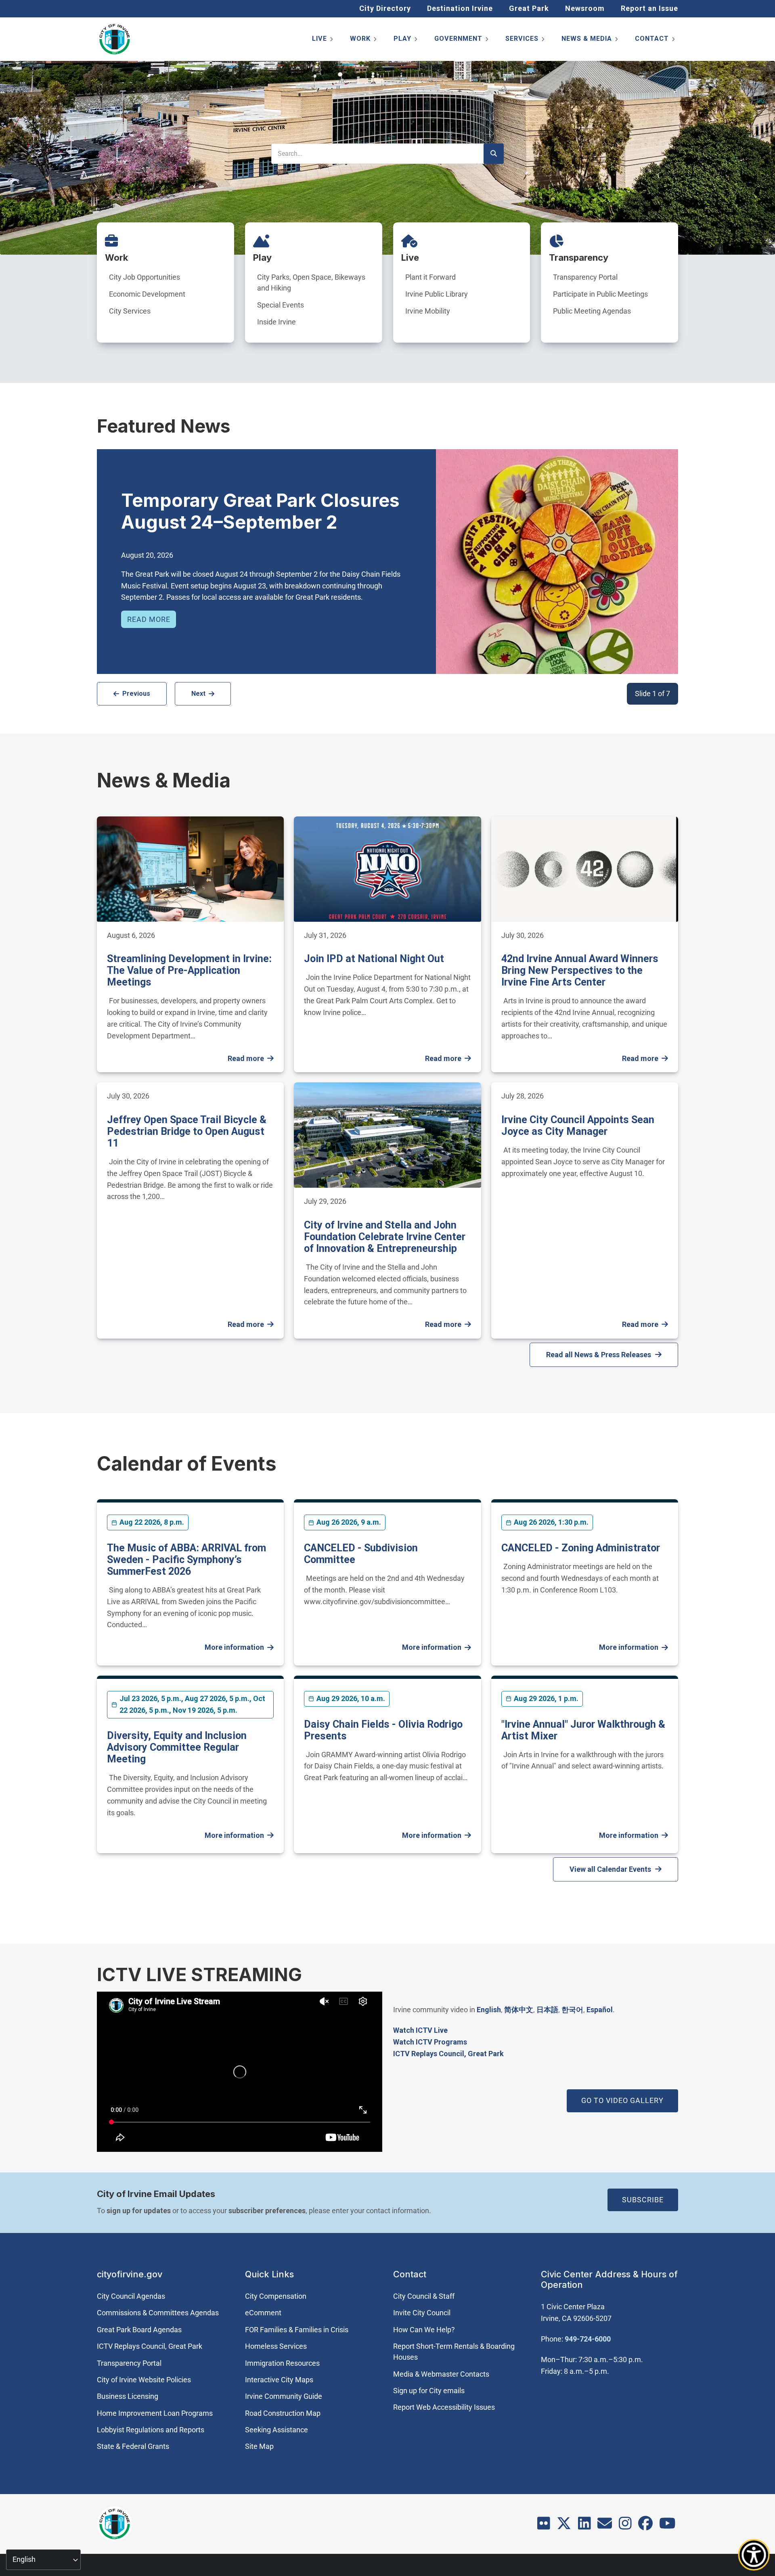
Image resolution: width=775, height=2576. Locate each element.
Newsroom (585, 8)
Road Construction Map (283, 2413)
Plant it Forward (430, 277)
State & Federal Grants (133, 2446)
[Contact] (605, 2526)
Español (600, 2010)
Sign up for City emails (429, 2391)
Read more (149, 619)
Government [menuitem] (462, 40)
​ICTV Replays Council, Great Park (448, 2054)
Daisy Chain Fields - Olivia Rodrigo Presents (383, 1730)
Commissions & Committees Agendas (158, 2313)
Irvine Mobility (428, 311)
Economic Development (147, 294)
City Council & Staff (424, 2296)
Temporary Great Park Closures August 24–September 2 (260, 511)
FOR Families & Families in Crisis (297, 2330)
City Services (130, 311)
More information (234, 1647)
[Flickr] (544, 2526)
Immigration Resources (282, 2363)
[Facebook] (645, 2526)
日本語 (547, 2010)
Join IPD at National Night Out (374, 959)
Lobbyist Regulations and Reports (151, 2430)
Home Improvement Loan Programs (155, 2413)
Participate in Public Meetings (600, 294)
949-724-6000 (588, 2339)
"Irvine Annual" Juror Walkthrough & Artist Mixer (583, 1730)
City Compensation (276, 2296)
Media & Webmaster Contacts (441, 2374)
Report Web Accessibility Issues (444, 2407)
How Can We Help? (424, 2330)
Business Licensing (128, 2396)
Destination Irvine (460, 8)
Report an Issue (649, 8)
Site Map (259, 2446)
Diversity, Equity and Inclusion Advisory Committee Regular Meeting (177, 1747)
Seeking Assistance (276, 2430)
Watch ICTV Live (420, 2030)
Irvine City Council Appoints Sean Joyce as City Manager (578, 1126)
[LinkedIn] (584, 2526)
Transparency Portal (585, 277)
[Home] (115, 39)
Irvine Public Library (437, 294)
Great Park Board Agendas (139, 2330)
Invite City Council (422, 2313)
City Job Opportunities (145, 277)
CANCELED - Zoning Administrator (581, 1548)
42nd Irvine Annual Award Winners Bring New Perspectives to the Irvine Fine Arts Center (580, 970)
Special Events (281, 305)
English (489, 2010)
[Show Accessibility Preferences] (754, 2555)
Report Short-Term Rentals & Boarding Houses (454, 2352)
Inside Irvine (276, 322)
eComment (263, 2313)
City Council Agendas (131, 2296)
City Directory (385, 8)
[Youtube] (667, 2526)
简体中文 (519, 2010)
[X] (564, 2526)
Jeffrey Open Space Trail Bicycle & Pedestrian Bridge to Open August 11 (187, 1131)
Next (198, 694)
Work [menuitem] (364, 40)
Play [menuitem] (406, 40)
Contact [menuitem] (656, 40)
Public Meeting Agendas (592, 311)
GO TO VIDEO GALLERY (622, 2100)
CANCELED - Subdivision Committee (361, 1554)
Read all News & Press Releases (599, 1355)
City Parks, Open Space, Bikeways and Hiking (311, 283)
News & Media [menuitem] (590, 40)
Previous (136, 694)
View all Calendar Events (610, 1869)
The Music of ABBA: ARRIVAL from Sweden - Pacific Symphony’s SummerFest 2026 (186, 1560)
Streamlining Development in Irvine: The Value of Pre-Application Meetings (189, 970)
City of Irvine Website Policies (144, 2380)
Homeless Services (276, 2346)
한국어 (572, 2010)
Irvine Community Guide (284, 2396)
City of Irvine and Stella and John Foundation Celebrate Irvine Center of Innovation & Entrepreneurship (385, 1237)
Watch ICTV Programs (430, 2042)
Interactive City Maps (279, 2380)
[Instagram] (625, 2526)
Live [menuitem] (323, 40)
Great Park (529, 8)
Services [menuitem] (526, 40)
